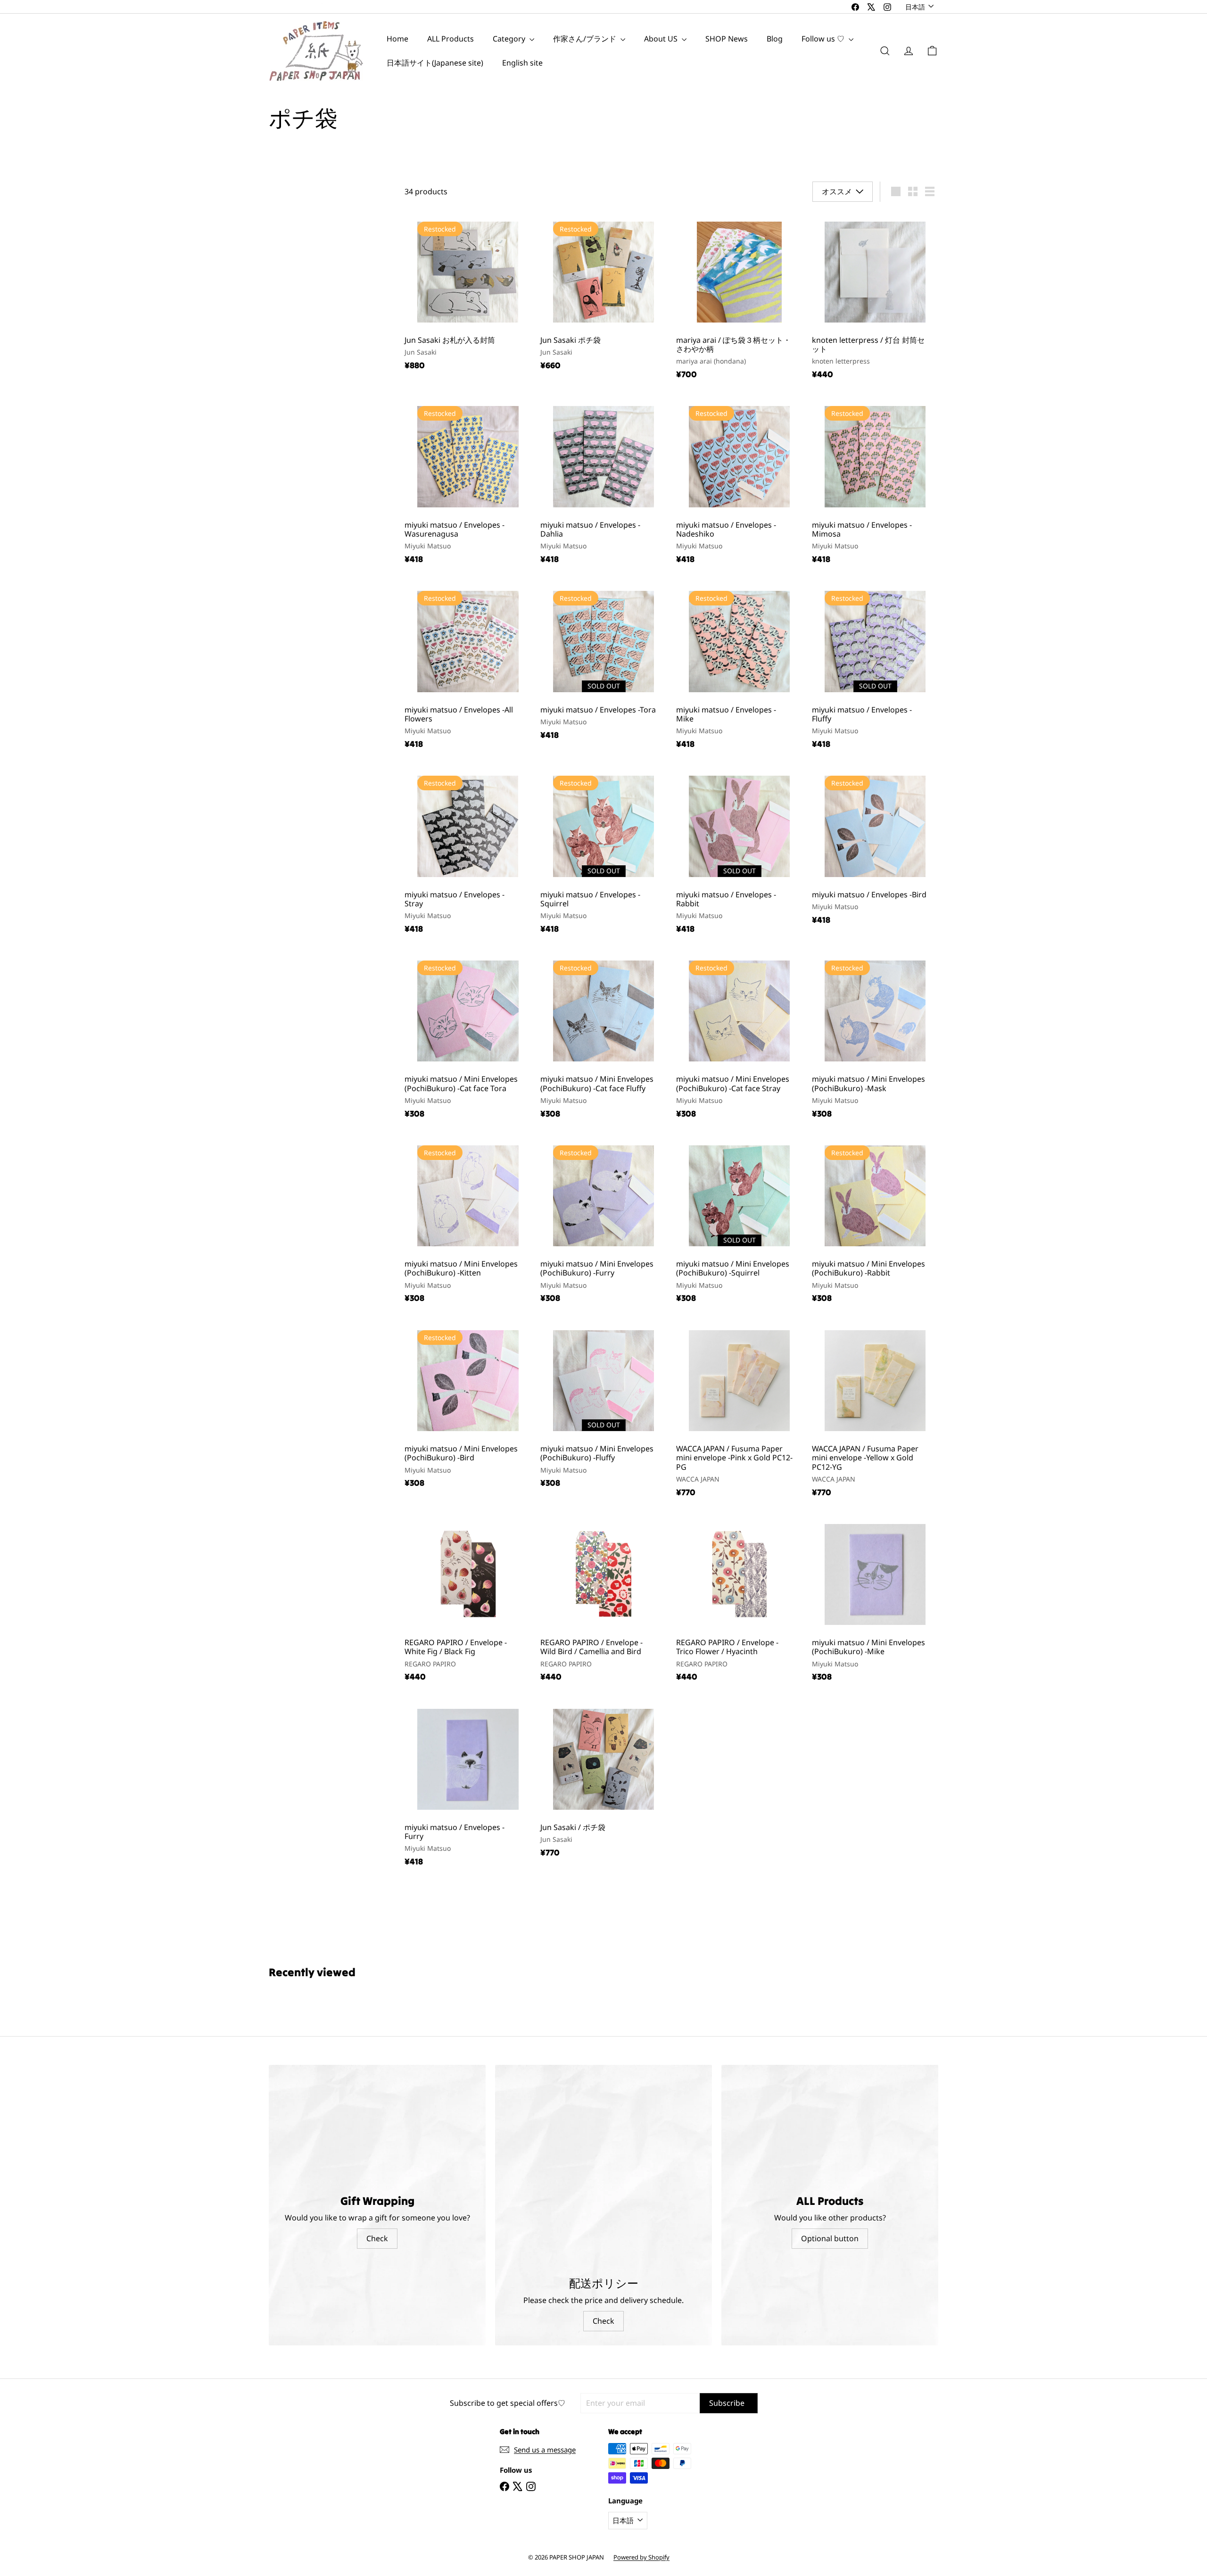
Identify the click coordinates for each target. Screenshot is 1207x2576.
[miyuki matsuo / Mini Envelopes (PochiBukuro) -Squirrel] (739, 1223)
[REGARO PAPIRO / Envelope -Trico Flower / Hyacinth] (739, 1601)
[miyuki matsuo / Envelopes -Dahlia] (603, 484)
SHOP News (727, 39)
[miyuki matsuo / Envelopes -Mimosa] (875, 484)
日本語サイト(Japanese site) (435, 63)
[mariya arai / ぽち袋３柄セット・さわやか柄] (739, 299)
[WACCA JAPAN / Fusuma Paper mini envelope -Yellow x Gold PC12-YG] (875, 1412)
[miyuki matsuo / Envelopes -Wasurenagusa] (468, 484)
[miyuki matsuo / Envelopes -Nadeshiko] (739, 484)
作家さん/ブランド (586, 39)
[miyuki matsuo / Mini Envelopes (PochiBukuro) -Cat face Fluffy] (603, 1038)
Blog (775, 39)
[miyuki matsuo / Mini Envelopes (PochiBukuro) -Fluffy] (603, 1408)
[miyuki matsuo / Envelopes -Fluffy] (875, 669)
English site (522, 63)
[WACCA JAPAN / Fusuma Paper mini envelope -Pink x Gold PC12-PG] (739, 1412)
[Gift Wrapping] (377, 2062)
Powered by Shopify (641, 2487)
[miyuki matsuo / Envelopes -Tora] (603, 664)
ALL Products (451, 39)
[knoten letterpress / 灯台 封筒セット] (875, 299)
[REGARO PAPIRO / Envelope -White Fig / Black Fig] (468, 1601)
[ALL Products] (830, 2062)
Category (510, 39)
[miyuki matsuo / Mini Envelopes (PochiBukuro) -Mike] (875, 1601)
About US (662, 39)
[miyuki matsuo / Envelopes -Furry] (468, 1786)
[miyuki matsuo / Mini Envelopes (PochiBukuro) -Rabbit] (875, 1223)
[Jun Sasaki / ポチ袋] (603, 1782)
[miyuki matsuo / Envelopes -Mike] (739, 669)
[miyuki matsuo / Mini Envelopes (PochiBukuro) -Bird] (468, 1408)
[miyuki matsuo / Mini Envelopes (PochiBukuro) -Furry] (603, 1223)
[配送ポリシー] (603, 2103)
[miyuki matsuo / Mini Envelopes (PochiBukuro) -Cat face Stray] (739, 1038)
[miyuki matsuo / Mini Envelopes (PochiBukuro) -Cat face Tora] (468, 1038)
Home (397, 39)
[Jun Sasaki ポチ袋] (603, 294)
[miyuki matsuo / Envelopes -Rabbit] (739, 853)
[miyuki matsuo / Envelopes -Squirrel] (603, 853)
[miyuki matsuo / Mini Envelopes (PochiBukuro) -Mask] (875, 1038)
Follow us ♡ (824, 39)
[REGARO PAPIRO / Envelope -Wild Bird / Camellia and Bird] (603, 1601)
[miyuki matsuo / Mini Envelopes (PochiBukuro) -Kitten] (468, 1223)
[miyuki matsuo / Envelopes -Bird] (875, 849)
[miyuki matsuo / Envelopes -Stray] (468, 853)
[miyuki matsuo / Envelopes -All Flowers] (468, 669)
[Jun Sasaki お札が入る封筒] (468, 294)
